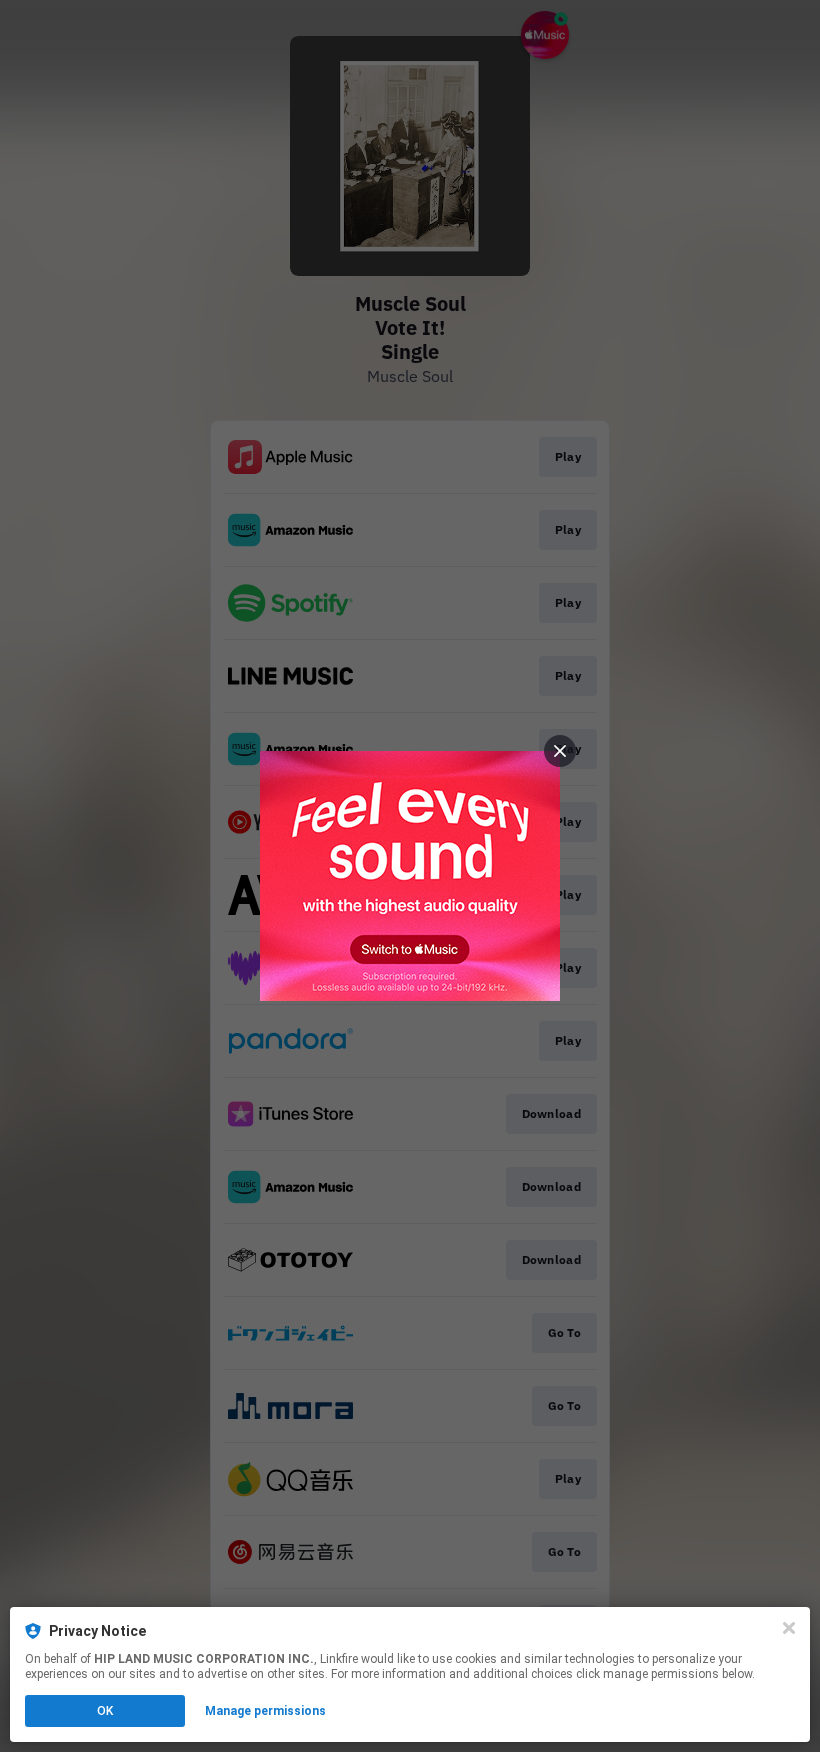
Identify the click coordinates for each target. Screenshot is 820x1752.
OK (105, 1711)
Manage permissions (265, 1711)
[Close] (789, 1628)
